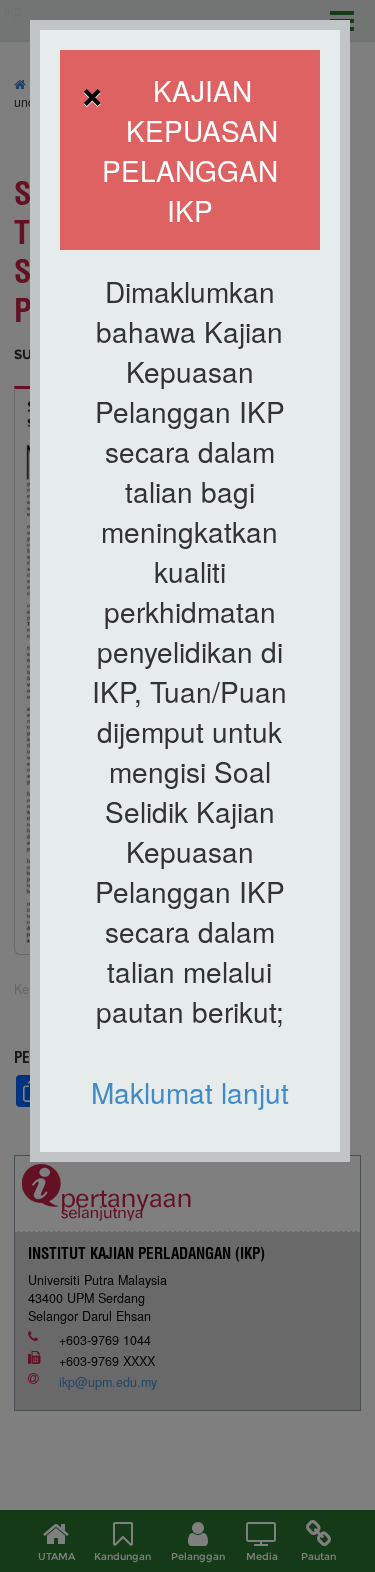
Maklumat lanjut (190, 1092)
